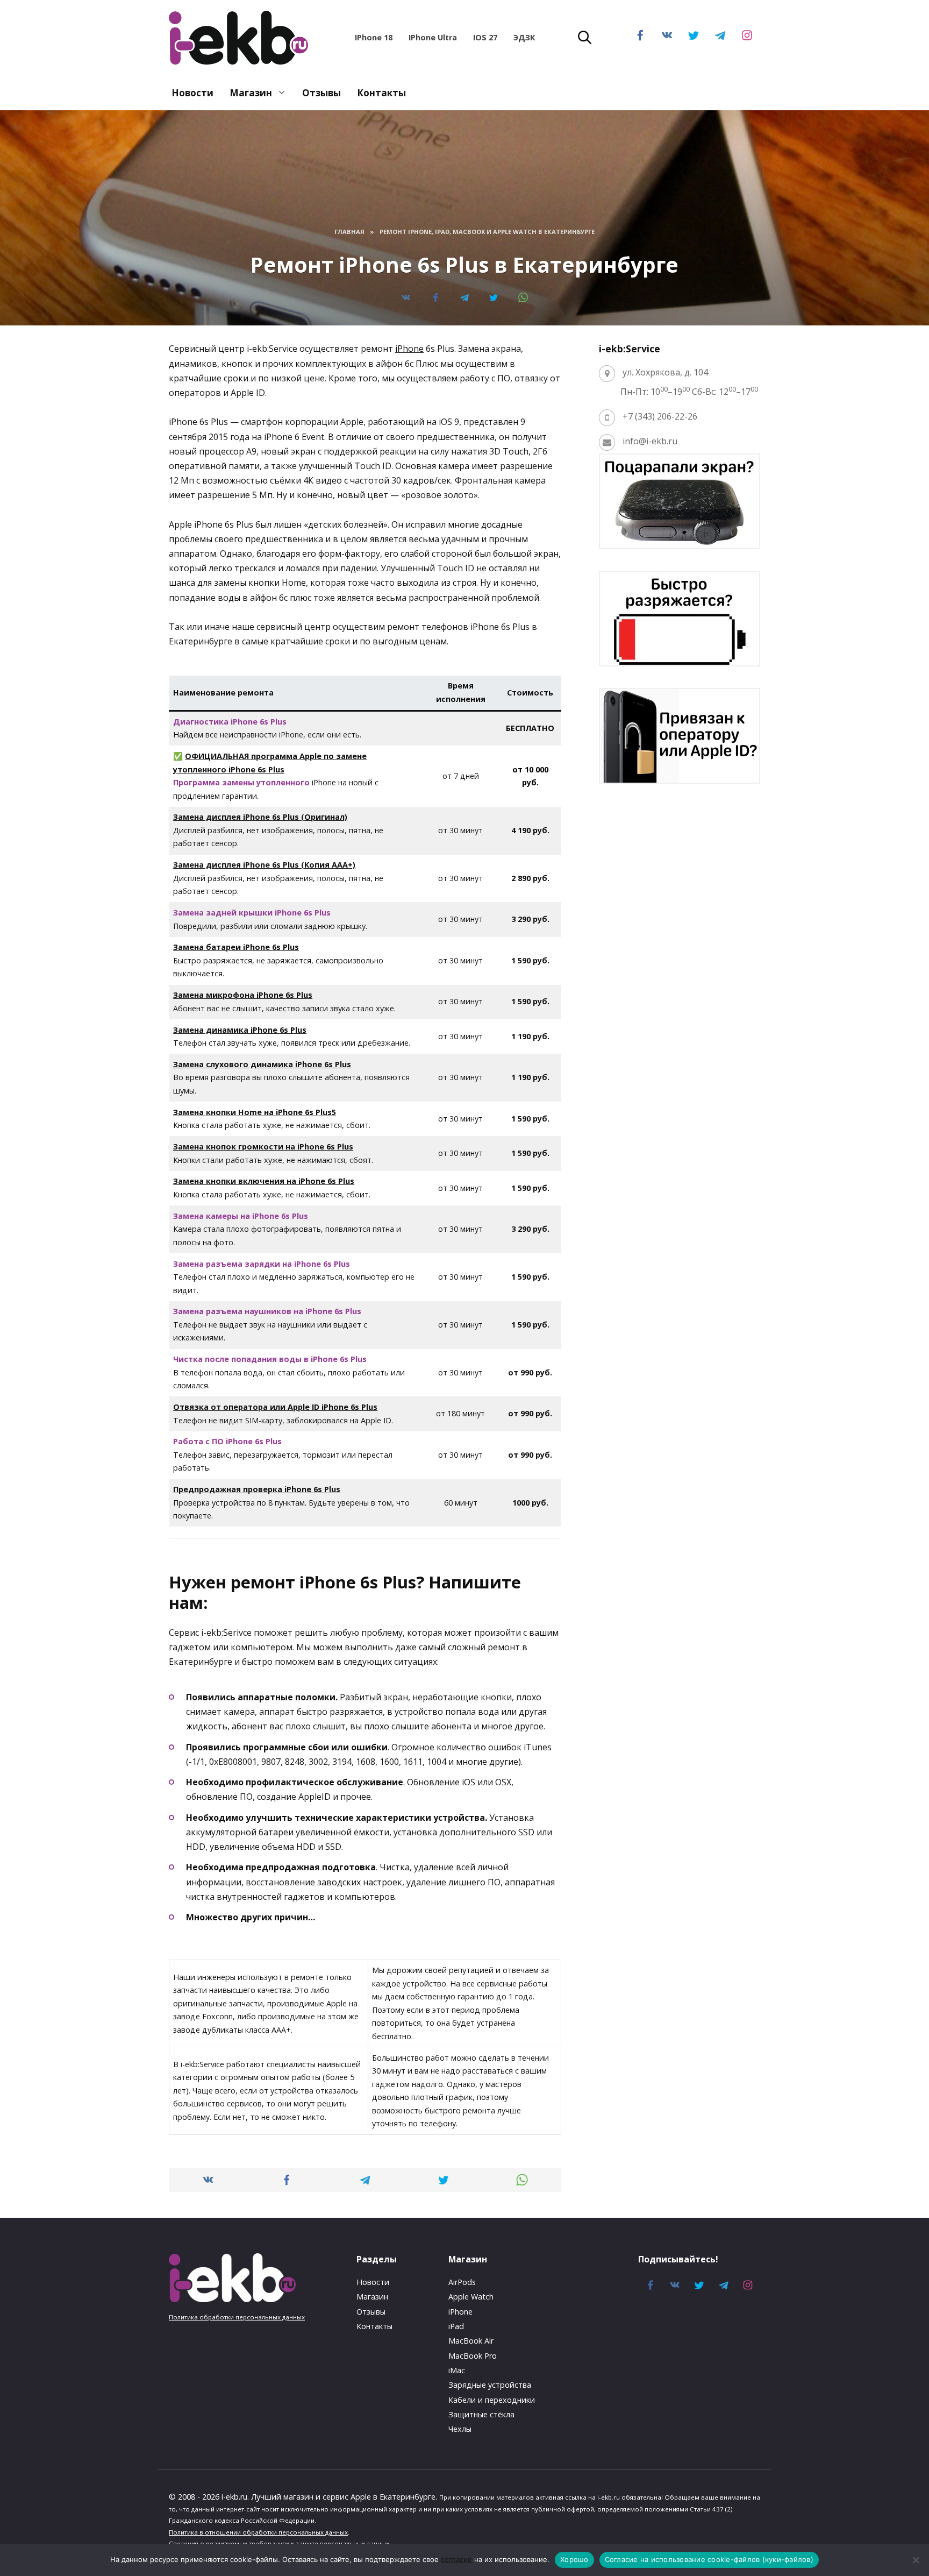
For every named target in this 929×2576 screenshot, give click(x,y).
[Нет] (916, 2560)
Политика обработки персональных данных (237, 2317)
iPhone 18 (374, 37)
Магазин (251, 93)
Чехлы (460, 2429)
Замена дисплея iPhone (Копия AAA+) (264, 865)
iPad (456, 2326)
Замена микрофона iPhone (243, 995)
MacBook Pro (473, 2356)
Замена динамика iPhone (240, 1030)
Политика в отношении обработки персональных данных (258, 2532)
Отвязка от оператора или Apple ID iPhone (275, 1407)
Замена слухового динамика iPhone (262, 1064)
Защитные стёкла (481, 2414)
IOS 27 (485, 37)
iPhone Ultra (433, 37)
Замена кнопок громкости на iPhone (263, 1147)
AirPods (462, 2282)
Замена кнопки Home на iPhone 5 (255, 1112)
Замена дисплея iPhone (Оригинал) (260, 817)
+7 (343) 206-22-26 (660, 416)
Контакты (381, 93)
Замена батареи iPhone (236, 947)
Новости (192, 93)
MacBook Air (471, 2341)
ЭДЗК (524, 37)
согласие (456, 2559)
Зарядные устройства (490, 2385)
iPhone (409, 349)
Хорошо (574, 2559)
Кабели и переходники (492, 2400)
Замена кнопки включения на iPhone (264, 1181)
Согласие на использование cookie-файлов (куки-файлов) (709, 2559)
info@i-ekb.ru (650, 441)
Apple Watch (471, 2297)
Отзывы (321, 93)
